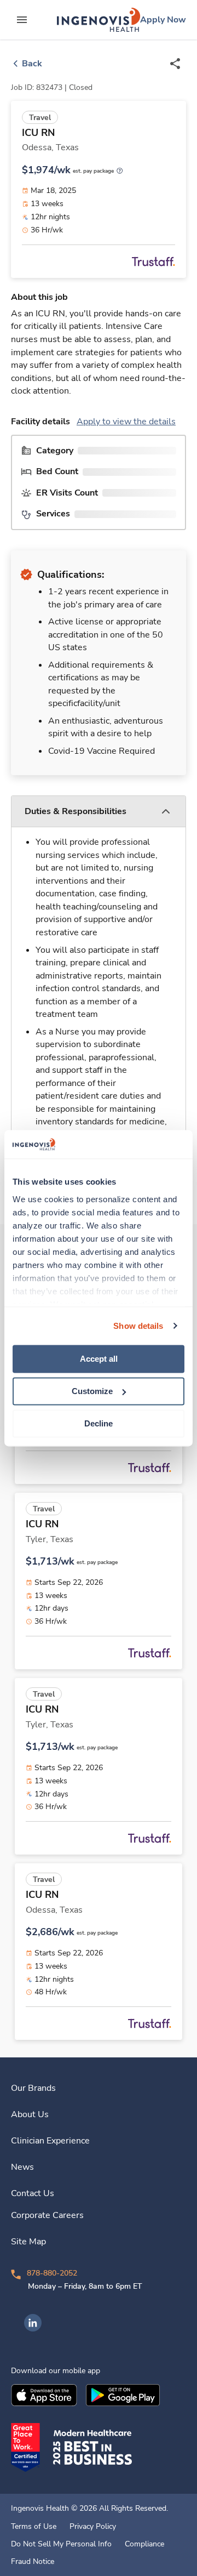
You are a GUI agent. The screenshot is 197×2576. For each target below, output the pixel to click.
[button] (99, 812)
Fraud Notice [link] (33, 2562)
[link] (99, 20)
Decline (99, 1423)
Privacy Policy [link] (93, 2527)
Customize (92, 1391)
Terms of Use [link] (34, 2527)
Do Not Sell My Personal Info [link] (61, 2544)
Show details (138, 1326)
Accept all (99, 1359)
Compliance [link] (144, 2544)
